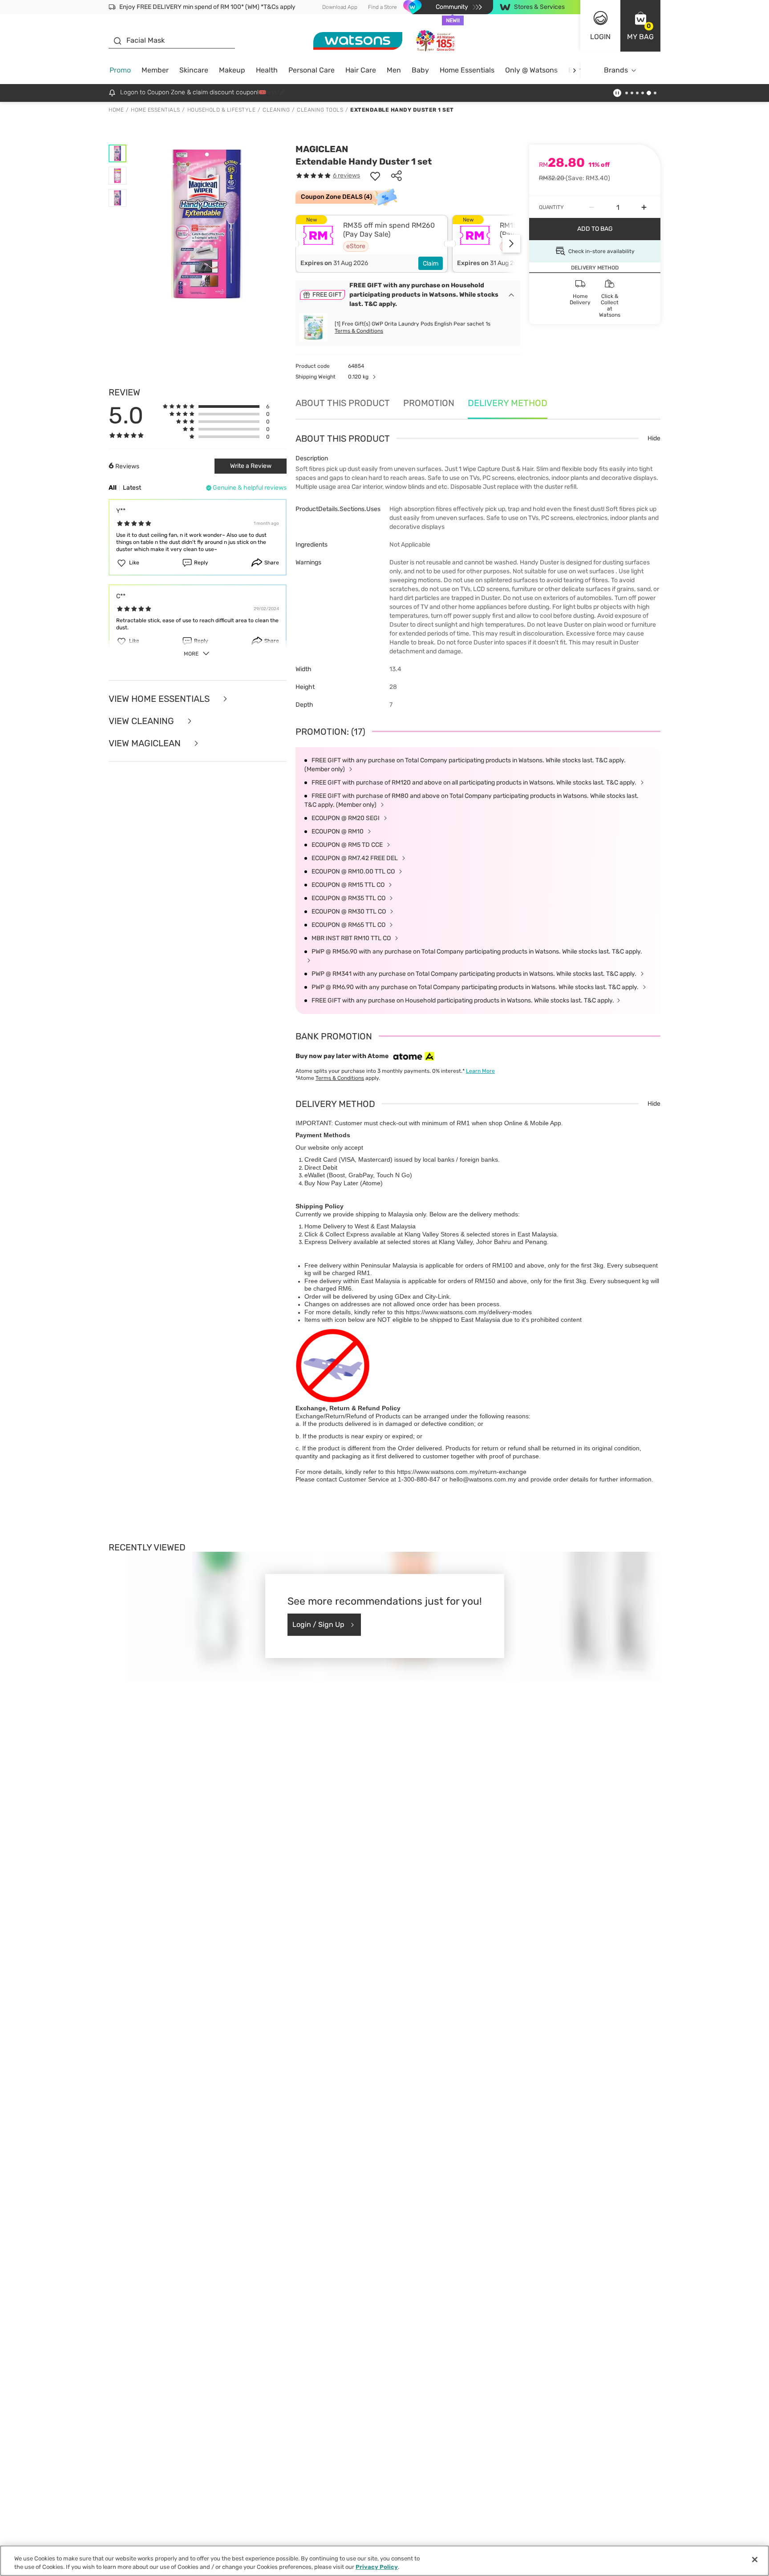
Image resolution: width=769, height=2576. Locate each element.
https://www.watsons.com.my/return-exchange (462, 1472)
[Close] (755, 2560)
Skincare (194, 70)
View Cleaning (142, 721)
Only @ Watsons (531, 70)
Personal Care (312, 70)
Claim (431, 264)
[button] (640, 26)
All (113, 488)
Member (155, 70)
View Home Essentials (160, 699)
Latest (132, 488)
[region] (384, 2561)
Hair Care (361, 70)
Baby (420, 70)
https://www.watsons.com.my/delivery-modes (469, 1312)
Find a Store (382, 7)
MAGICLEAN (322, 149)
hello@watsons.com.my (483, 1479)
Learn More (480, 1071)
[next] (574, 70)
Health (267, 70)
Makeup (232, 70)
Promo (120, 70)
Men (394, 70)
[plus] (644, 207)
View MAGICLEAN (146, 743)
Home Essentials (467, 70)
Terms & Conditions (359, 331)
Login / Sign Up (318, 1624)
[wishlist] (375, 176)
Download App (340, 7)
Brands (616, 70)
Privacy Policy (377, 2567)
